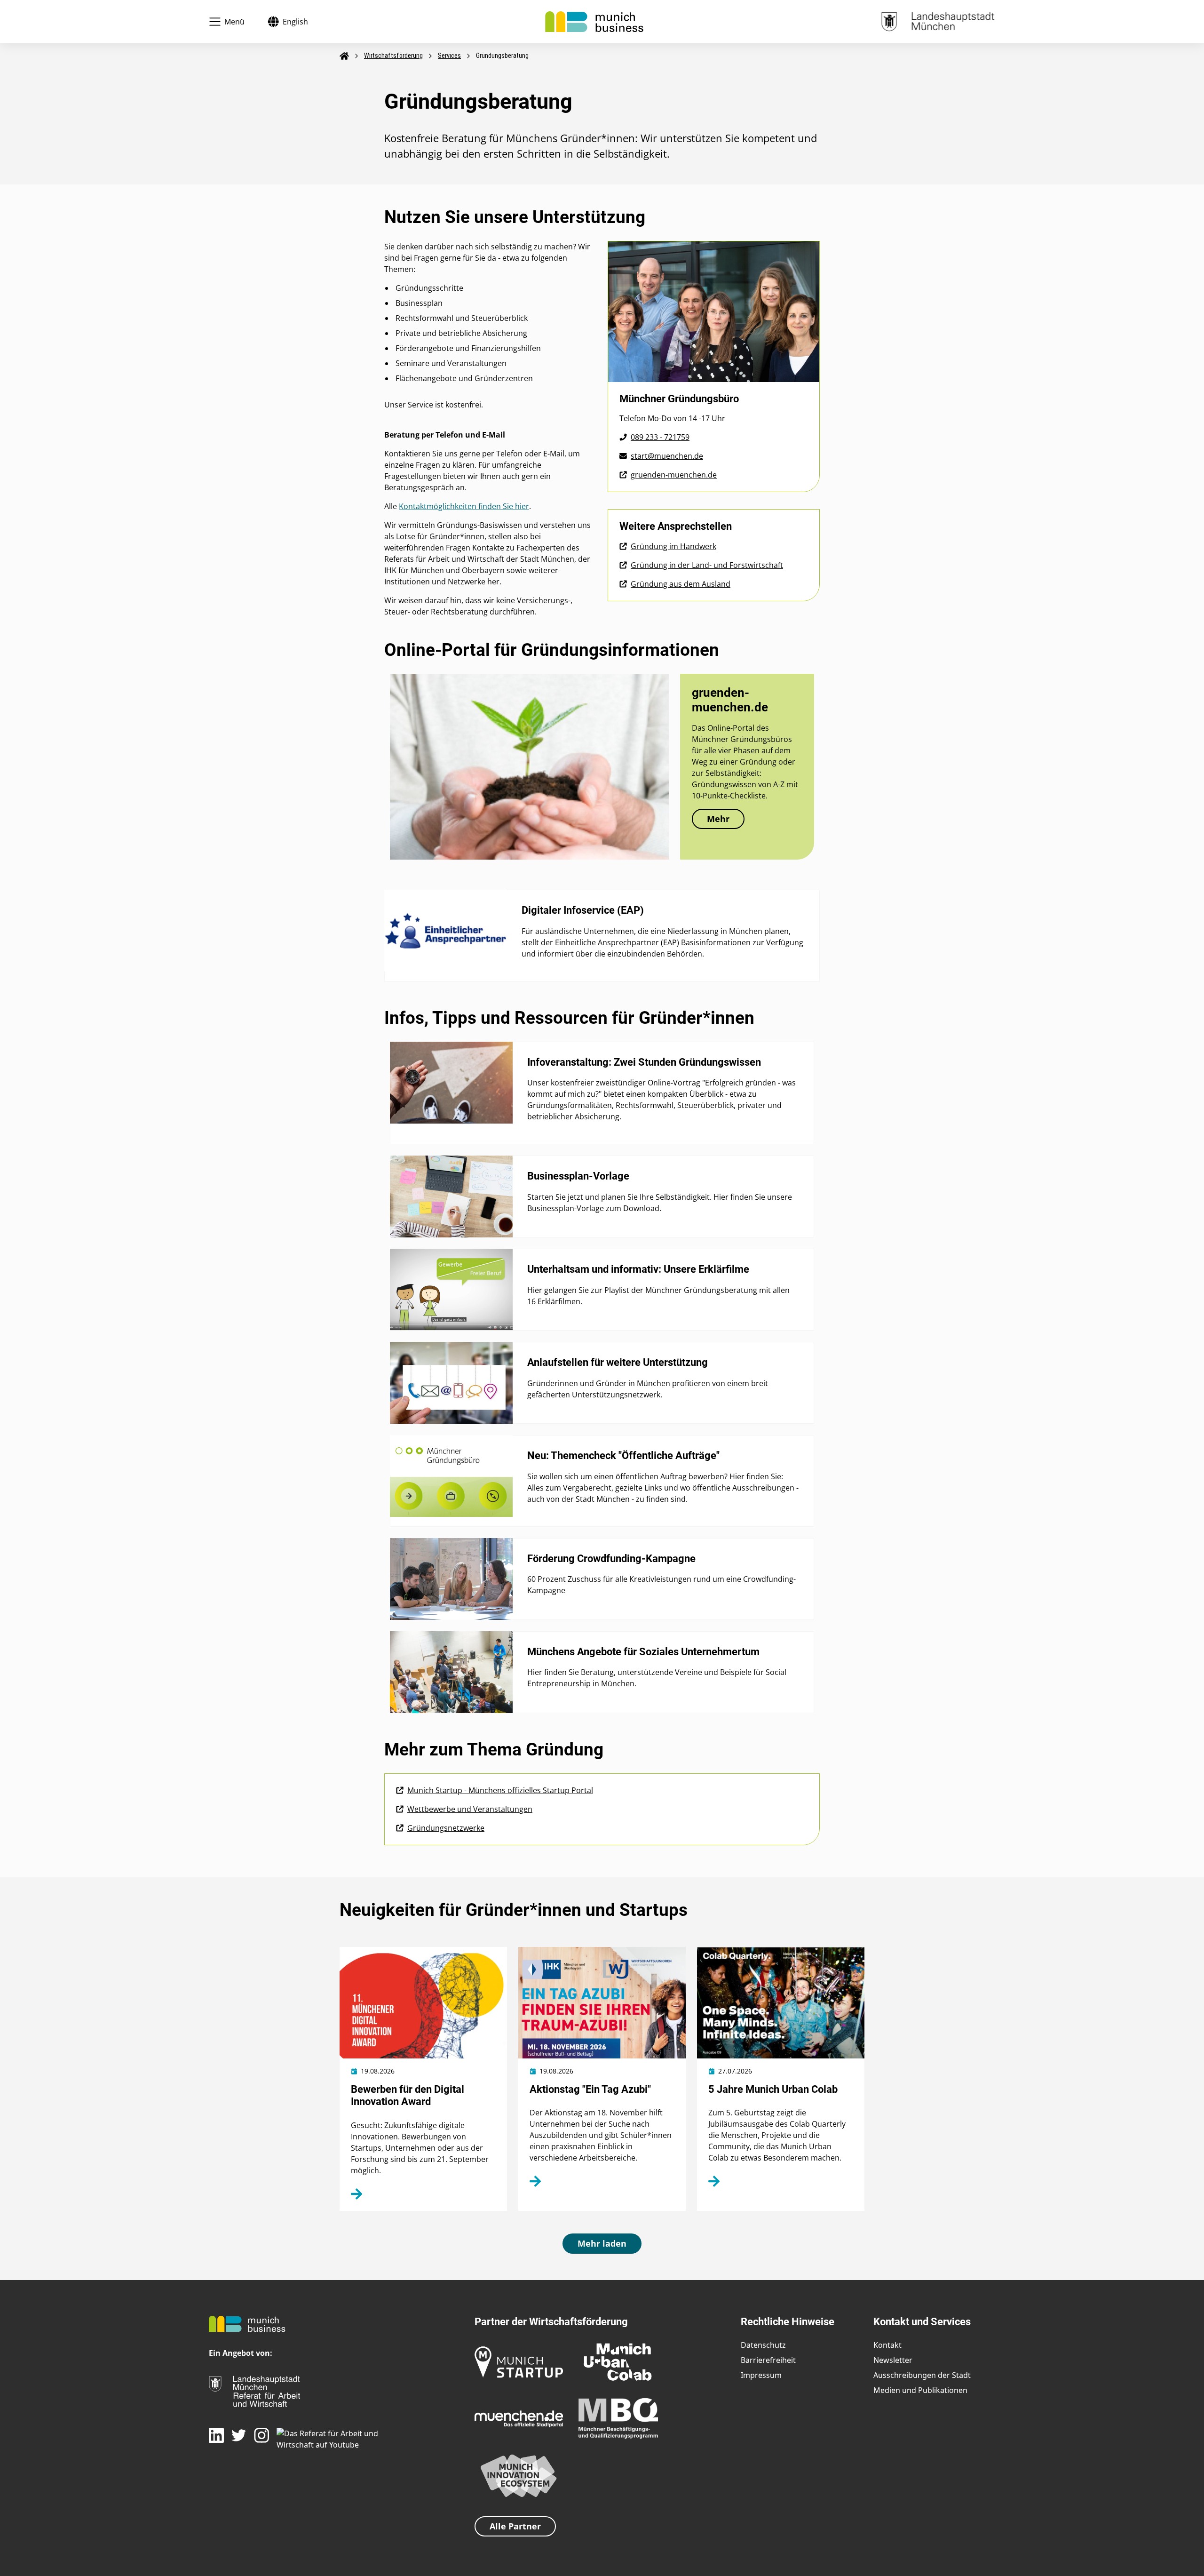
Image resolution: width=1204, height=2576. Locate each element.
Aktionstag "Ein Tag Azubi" (590, 2089)
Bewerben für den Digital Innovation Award (408, 2095)
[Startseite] (594, 21)
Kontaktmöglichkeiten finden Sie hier (464, 506)
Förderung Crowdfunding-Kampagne (611, 1559)
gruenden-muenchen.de (730, 700)
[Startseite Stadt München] (938, 21)
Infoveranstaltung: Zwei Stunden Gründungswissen (644, 1062)
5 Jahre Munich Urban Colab (773, 2089)
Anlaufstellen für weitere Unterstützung (618, 1362)
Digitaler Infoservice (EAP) (583, 910)
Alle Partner (515, 2526)
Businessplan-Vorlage (578, 1176)
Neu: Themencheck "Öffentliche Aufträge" (623, 1455)
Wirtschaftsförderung (393, 56)
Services (449, 56)
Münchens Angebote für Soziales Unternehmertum (643, 1652)
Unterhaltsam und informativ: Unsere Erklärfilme (638, 1269)
